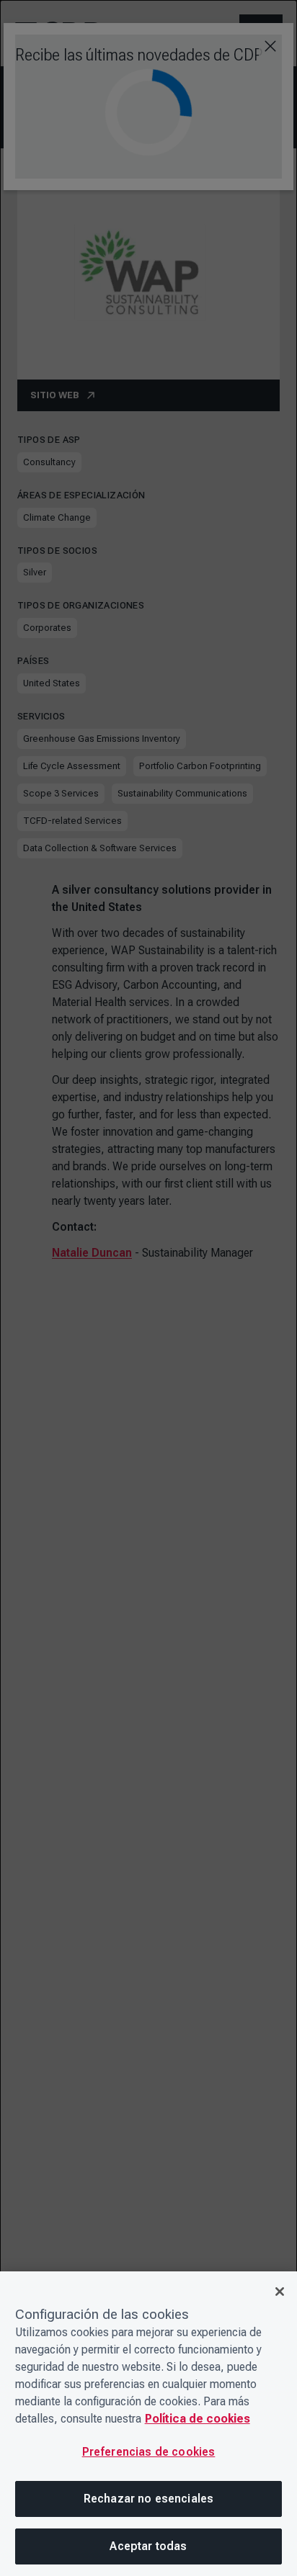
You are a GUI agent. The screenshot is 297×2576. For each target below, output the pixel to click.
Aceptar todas (148, 2546)
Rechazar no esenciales (149, 2499)
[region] (148, 2424)
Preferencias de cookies (149, 2452)
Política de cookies (198, 2419)
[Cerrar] (280, 2292)
